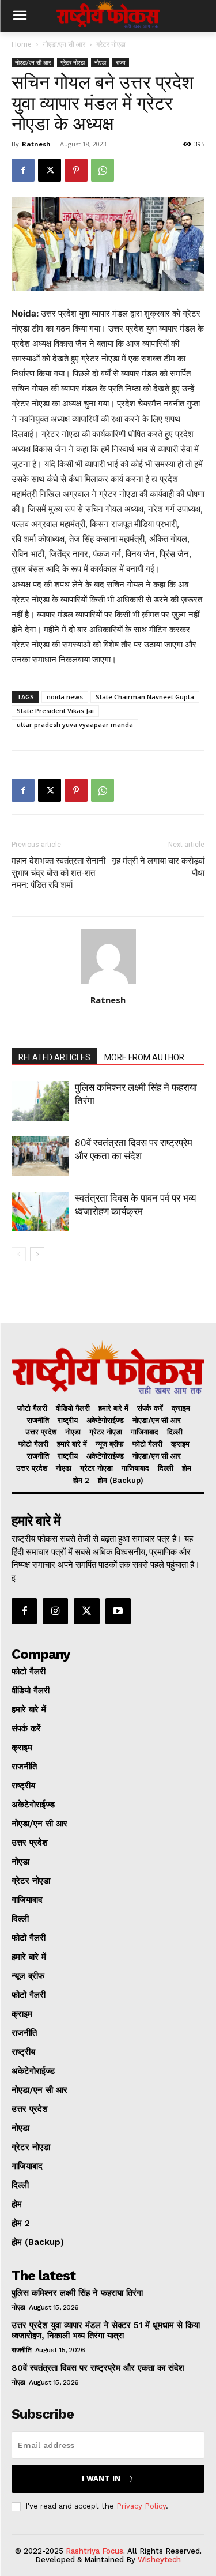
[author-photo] (108, 984)
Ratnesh (36, 144)
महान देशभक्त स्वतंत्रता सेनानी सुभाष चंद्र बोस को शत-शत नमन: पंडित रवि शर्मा (58, 873)
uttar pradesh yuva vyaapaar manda (75, 724)
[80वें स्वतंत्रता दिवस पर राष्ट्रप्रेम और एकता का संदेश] (40, 1156)
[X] (50, 170)
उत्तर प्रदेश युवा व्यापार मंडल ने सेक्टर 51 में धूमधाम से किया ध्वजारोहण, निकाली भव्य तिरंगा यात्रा (106, 2330)
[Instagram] (55, 1611)
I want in (101, 2478)
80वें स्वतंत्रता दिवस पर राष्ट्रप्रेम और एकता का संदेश (98, 2368)
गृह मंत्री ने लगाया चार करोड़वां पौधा (158, 867)
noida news (65, 697)
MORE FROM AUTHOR (144, 1057)
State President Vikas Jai (55, 711)
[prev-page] (19, 1254)
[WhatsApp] (103, 170)
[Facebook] (23, 170)
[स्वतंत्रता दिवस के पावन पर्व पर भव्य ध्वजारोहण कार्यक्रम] (40, 1212)
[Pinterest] (76, 170)
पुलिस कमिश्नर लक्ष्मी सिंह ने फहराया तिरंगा (77, 2293)
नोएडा (100, 62)
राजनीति (21, 2350)
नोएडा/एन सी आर (64, 44)
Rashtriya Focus (94, 2551)
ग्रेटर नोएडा (111, 44)
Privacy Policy (141, 2506)
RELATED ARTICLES (54, 1057)
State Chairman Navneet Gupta (145, 697)
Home (22, 44)
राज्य (121, 62)
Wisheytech (159, 2560)
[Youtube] (118, 1611)
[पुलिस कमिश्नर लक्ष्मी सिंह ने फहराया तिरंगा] (40, 1101)
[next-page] (37, 1254)
